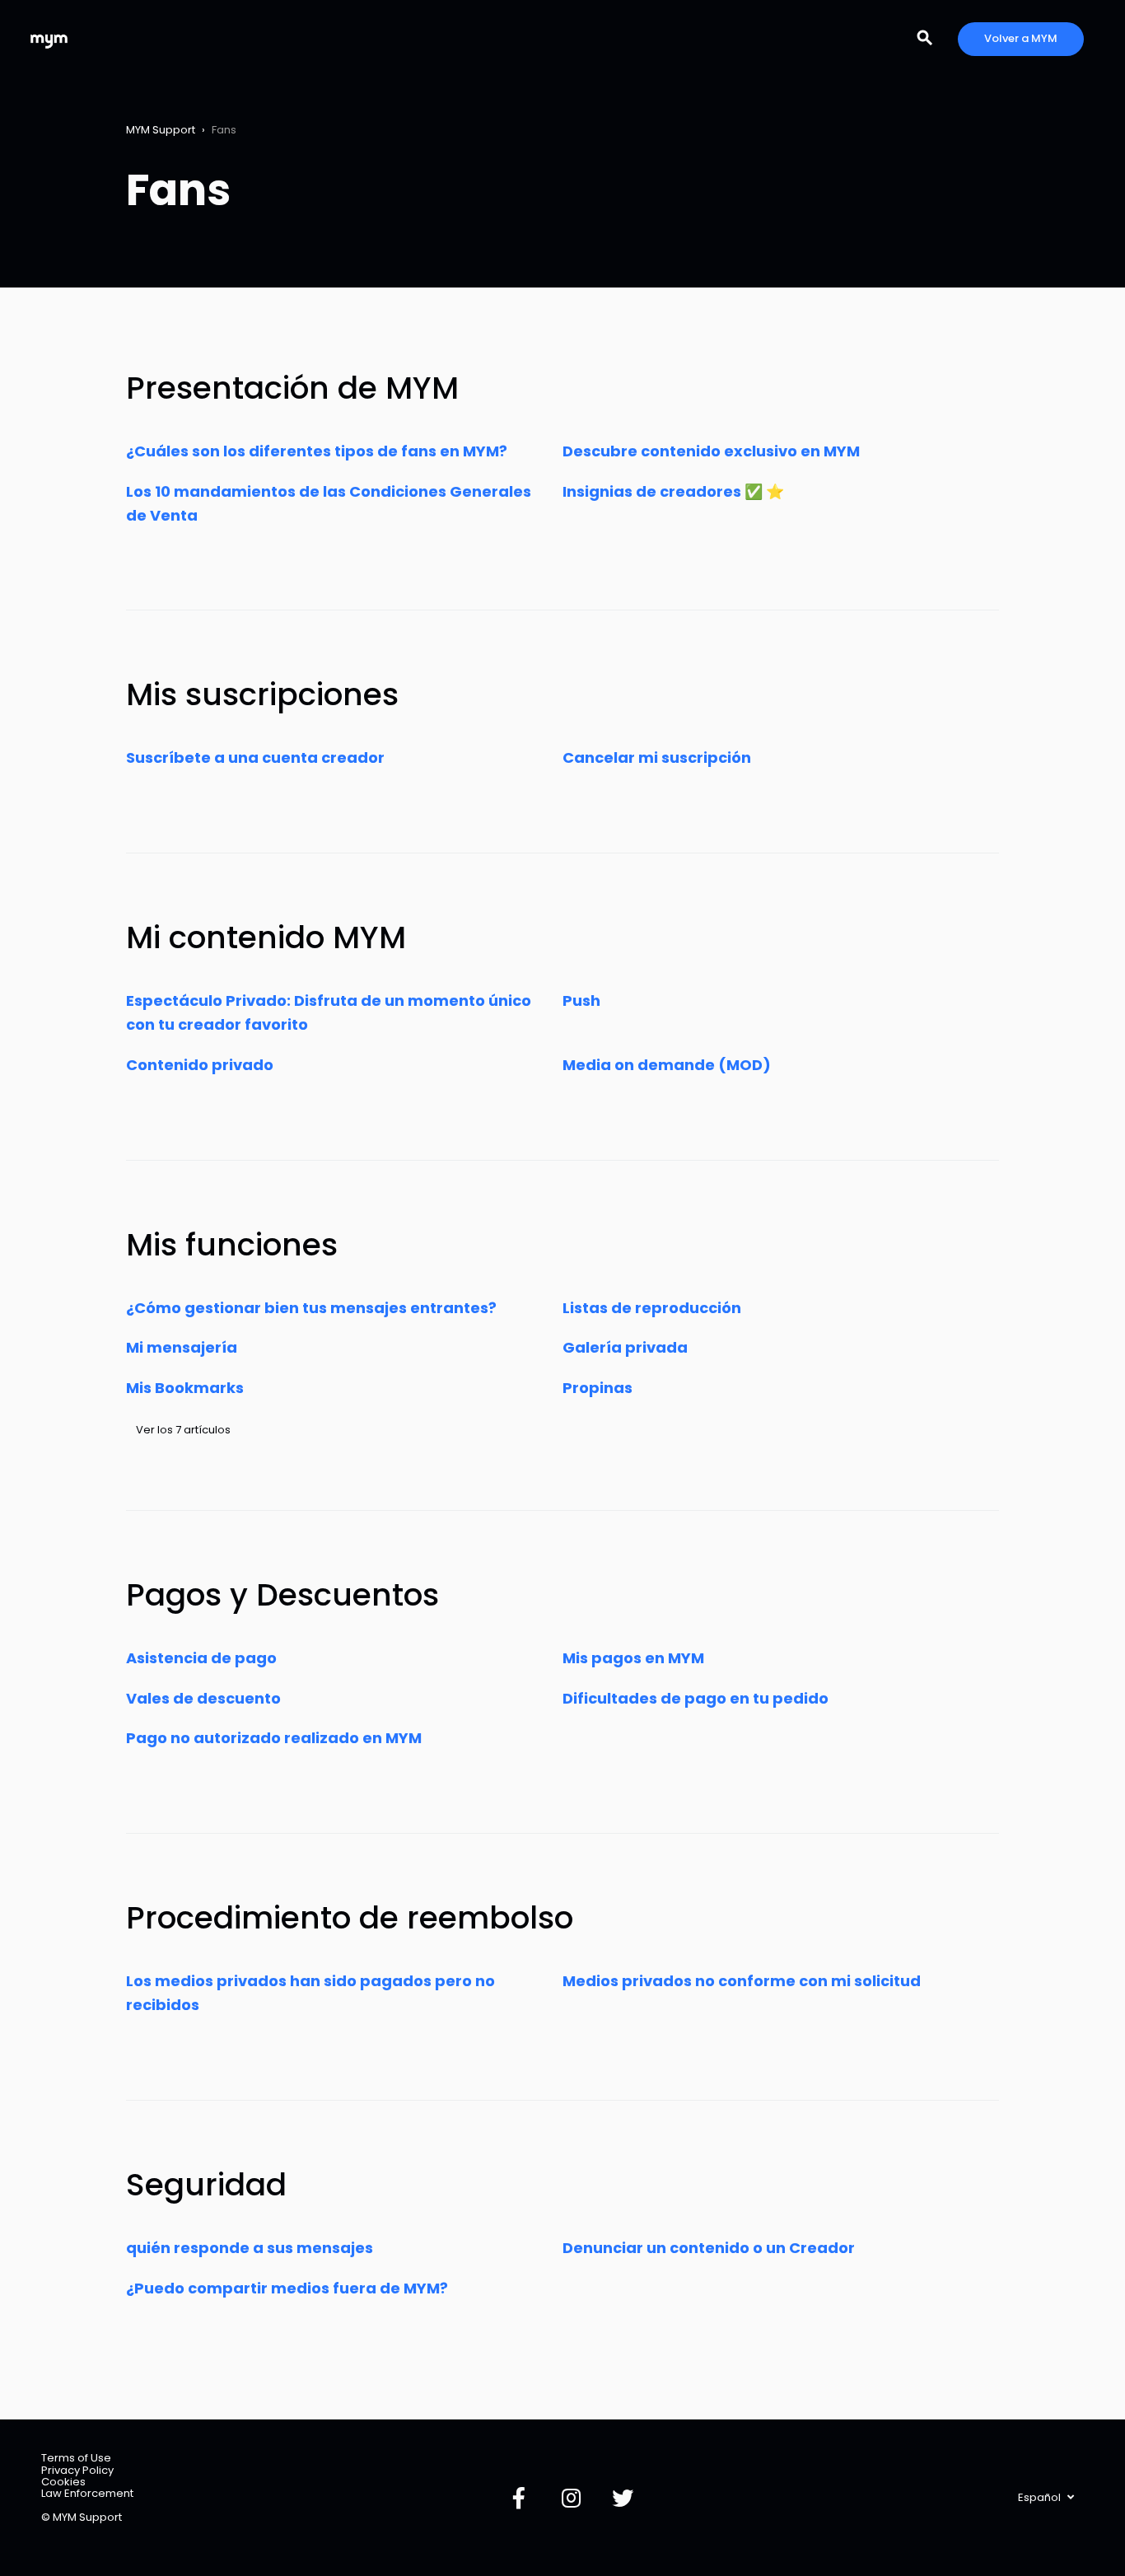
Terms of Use (76, 2458)
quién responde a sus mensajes (250, 2248)
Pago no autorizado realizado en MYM (274, 1738)
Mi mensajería (182, 1347)
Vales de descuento (203, 1698)
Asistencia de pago (201, 1658)
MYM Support (161, 130)
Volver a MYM (1021, 38)
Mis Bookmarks (185, 1388)
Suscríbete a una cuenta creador (255, 757)
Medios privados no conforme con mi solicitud (742, 1981)
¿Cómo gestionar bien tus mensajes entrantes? (311, 1308)
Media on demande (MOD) (667, 1065)
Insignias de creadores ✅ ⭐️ (673, 491)
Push (581, 1000)
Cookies (63, 2482)
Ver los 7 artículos (183, 1430)
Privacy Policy (77, 2470)
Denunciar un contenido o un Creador (709, 2248)
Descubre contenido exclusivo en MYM (711, 451)
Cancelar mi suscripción (657, 757)
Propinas (598, 1388)
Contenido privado (200, 1065)
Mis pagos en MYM (633, 1658)
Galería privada (625, 1347)
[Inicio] (49, 39)
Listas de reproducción (652, 1308)
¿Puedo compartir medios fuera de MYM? (287, 2288)
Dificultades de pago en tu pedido (696, 1698)
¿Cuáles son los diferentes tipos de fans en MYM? (317, 451)
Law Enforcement (87, 2493)
